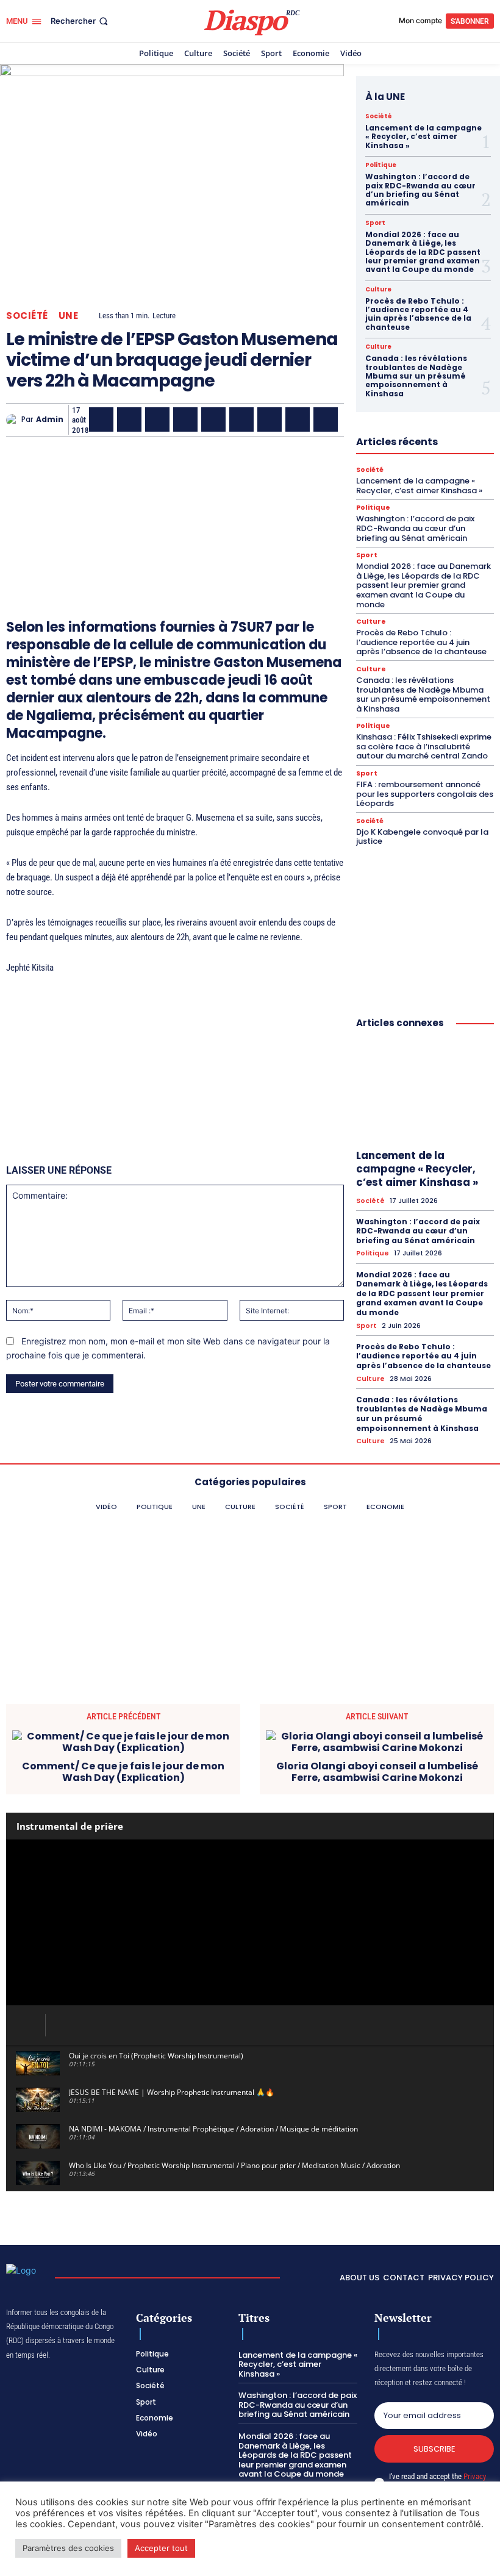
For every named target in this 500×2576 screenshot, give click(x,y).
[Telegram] (270, 419)
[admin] (14, 420)
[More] (354, 419)
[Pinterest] (213, 419)
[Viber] (185, 419)
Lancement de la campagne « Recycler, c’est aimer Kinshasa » (423, 137)
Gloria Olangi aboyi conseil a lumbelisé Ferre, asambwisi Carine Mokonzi (377, 1772)
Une (69, 316)
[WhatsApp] (157, 419)
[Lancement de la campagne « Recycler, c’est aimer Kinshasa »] (425, 1091)
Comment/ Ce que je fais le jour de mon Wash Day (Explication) (123, 1772)
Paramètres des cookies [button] (68, 2548)
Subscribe (434, 2449)
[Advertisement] (175, 510)
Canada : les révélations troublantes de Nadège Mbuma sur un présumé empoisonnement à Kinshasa (416, 376)
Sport (375, 223)
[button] (80, 21)
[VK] (326, 419)
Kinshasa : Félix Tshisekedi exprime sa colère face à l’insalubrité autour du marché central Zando (424, 746)
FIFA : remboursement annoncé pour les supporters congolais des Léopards (425, 794)
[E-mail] (298, 419)
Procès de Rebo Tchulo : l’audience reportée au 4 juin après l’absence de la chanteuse (418, 314)
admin (50, 419)
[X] (129, 419)
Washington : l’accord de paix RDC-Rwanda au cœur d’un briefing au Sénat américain (420, 190)
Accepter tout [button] (161, 2548)
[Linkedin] (241, 419)
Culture (378, 290)
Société (27, 316)
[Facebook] (101, 419)
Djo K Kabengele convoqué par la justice (422, 837)
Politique (381, 165)
